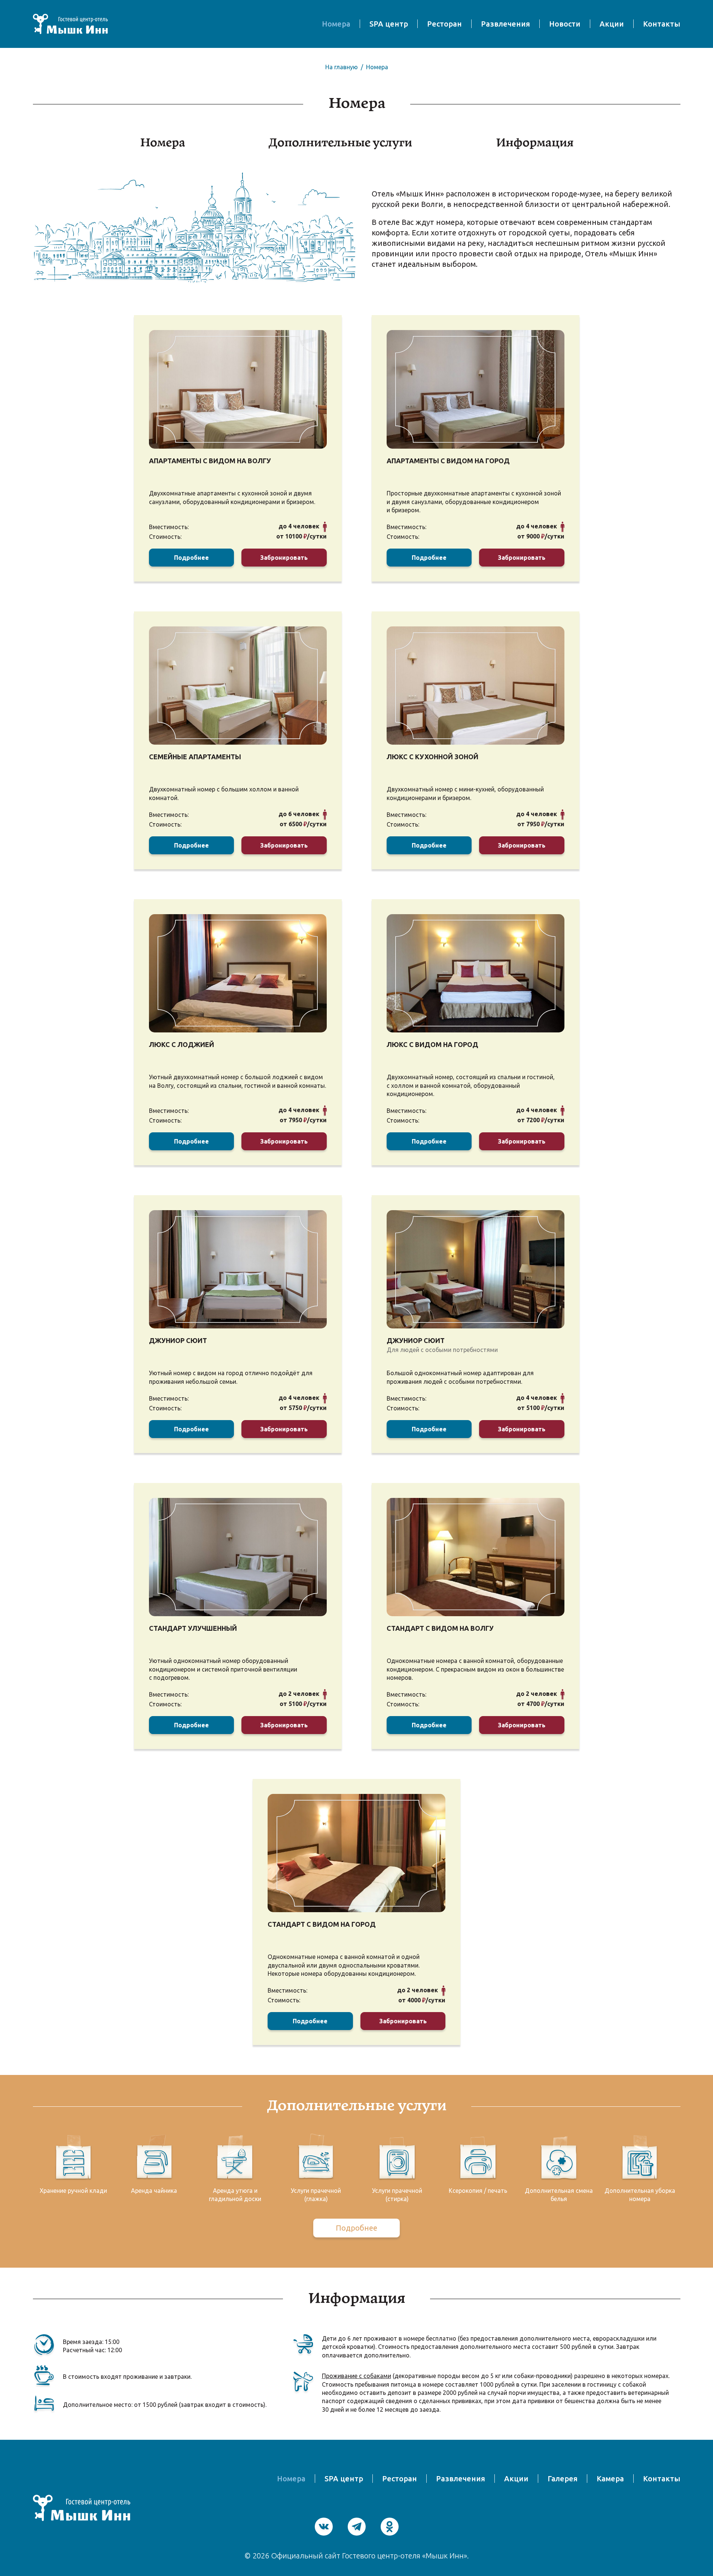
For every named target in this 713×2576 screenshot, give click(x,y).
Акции (612, 24)
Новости (565, 24)
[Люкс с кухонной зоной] (476, 686)
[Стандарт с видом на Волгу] (476, 1557)
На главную (342, 67)
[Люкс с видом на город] (476, 973)
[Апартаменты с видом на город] (476, 389)
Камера (610, 2479)
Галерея (563, 2479)
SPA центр (389, 24)
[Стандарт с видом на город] (356, 1853)
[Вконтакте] (324, 2527)
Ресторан (444, 24)
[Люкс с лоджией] (238, 973)
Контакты (662, 24)
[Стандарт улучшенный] (238, 1557)
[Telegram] (357, 2527)
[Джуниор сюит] (238, 1269)
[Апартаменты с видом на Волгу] (238, 389)
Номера (336, 24)
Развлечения (505, 24)
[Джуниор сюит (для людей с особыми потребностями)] (476, 1269)
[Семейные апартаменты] (238, 686)
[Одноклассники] (390, 2527)
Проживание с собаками (356, 2376)
